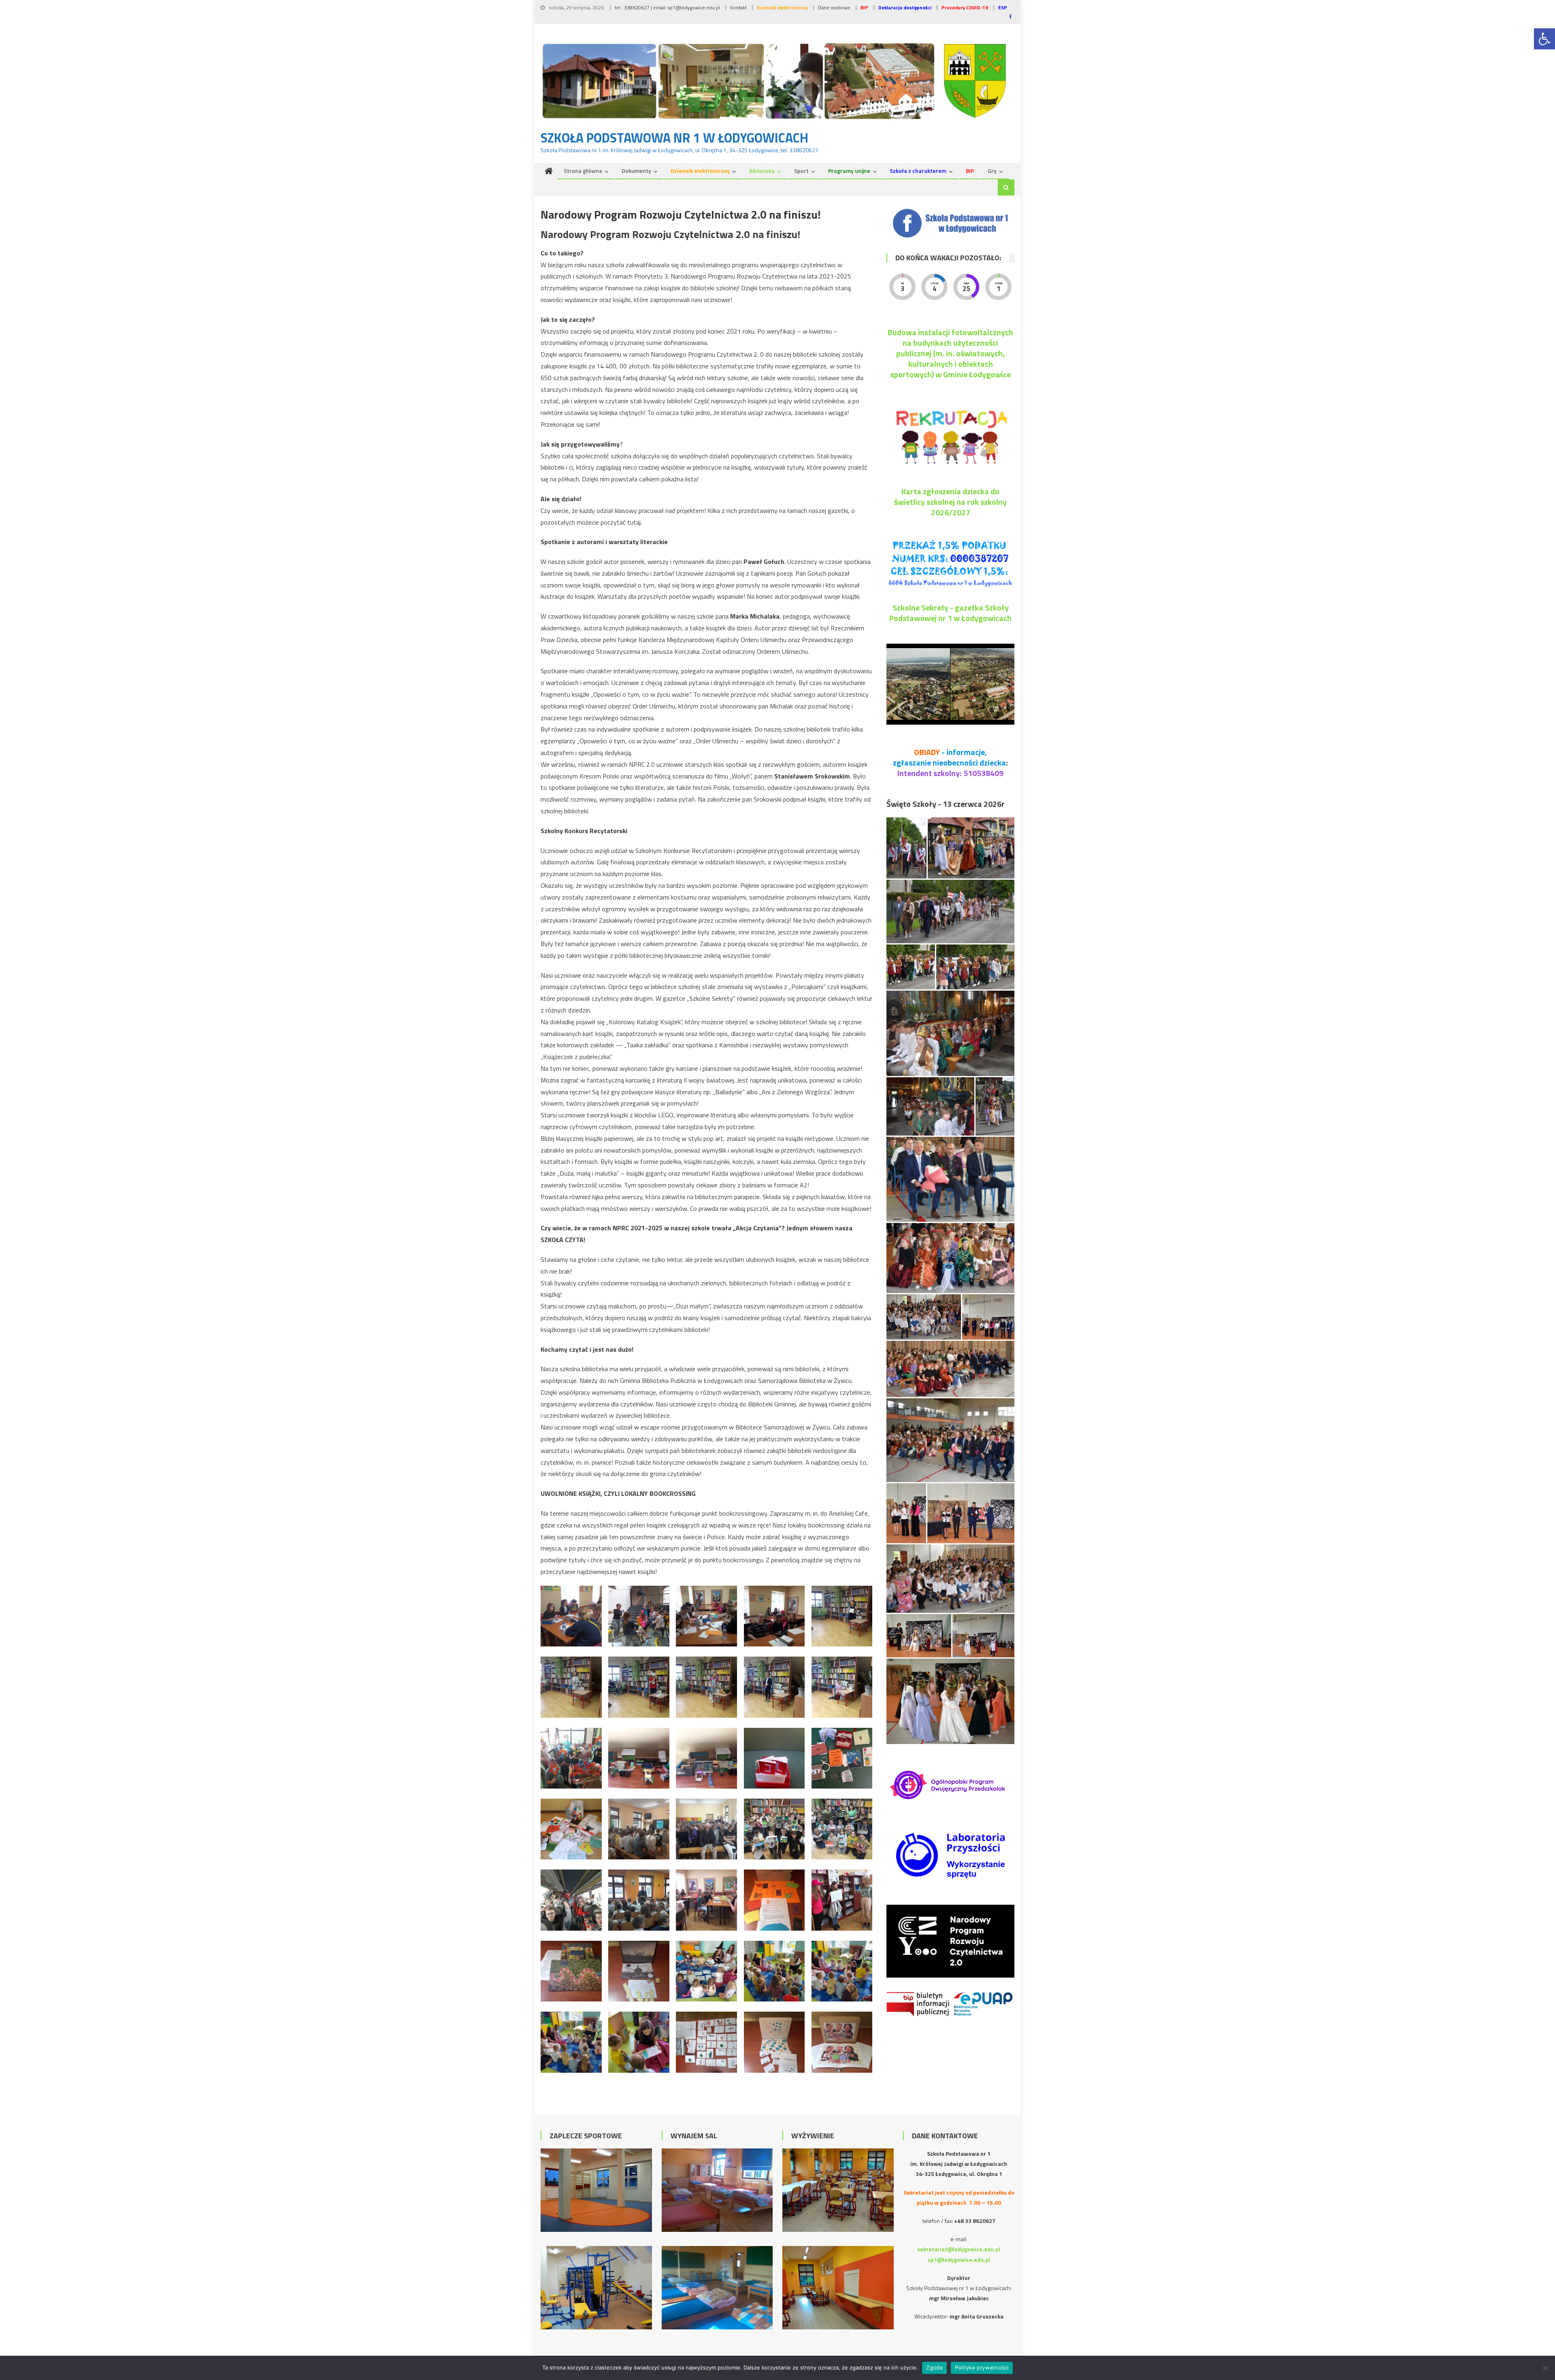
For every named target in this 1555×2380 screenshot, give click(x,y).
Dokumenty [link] (636, 171)
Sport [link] (801, 171)
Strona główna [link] (583, 171)
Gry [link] (992, 171)
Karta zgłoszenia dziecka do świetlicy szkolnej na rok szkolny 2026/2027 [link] (950, 502)
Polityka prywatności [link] (982, 2367)
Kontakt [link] (738, 7)
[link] (1544, 39)
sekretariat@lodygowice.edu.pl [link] (959, 2249)
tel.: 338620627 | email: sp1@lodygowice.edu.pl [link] (667, 7)
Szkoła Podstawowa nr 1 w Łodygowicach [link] (674, 138)
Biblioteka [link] (762, 171)
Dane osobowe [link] (834, 7)
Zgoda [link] (934, 2367)
